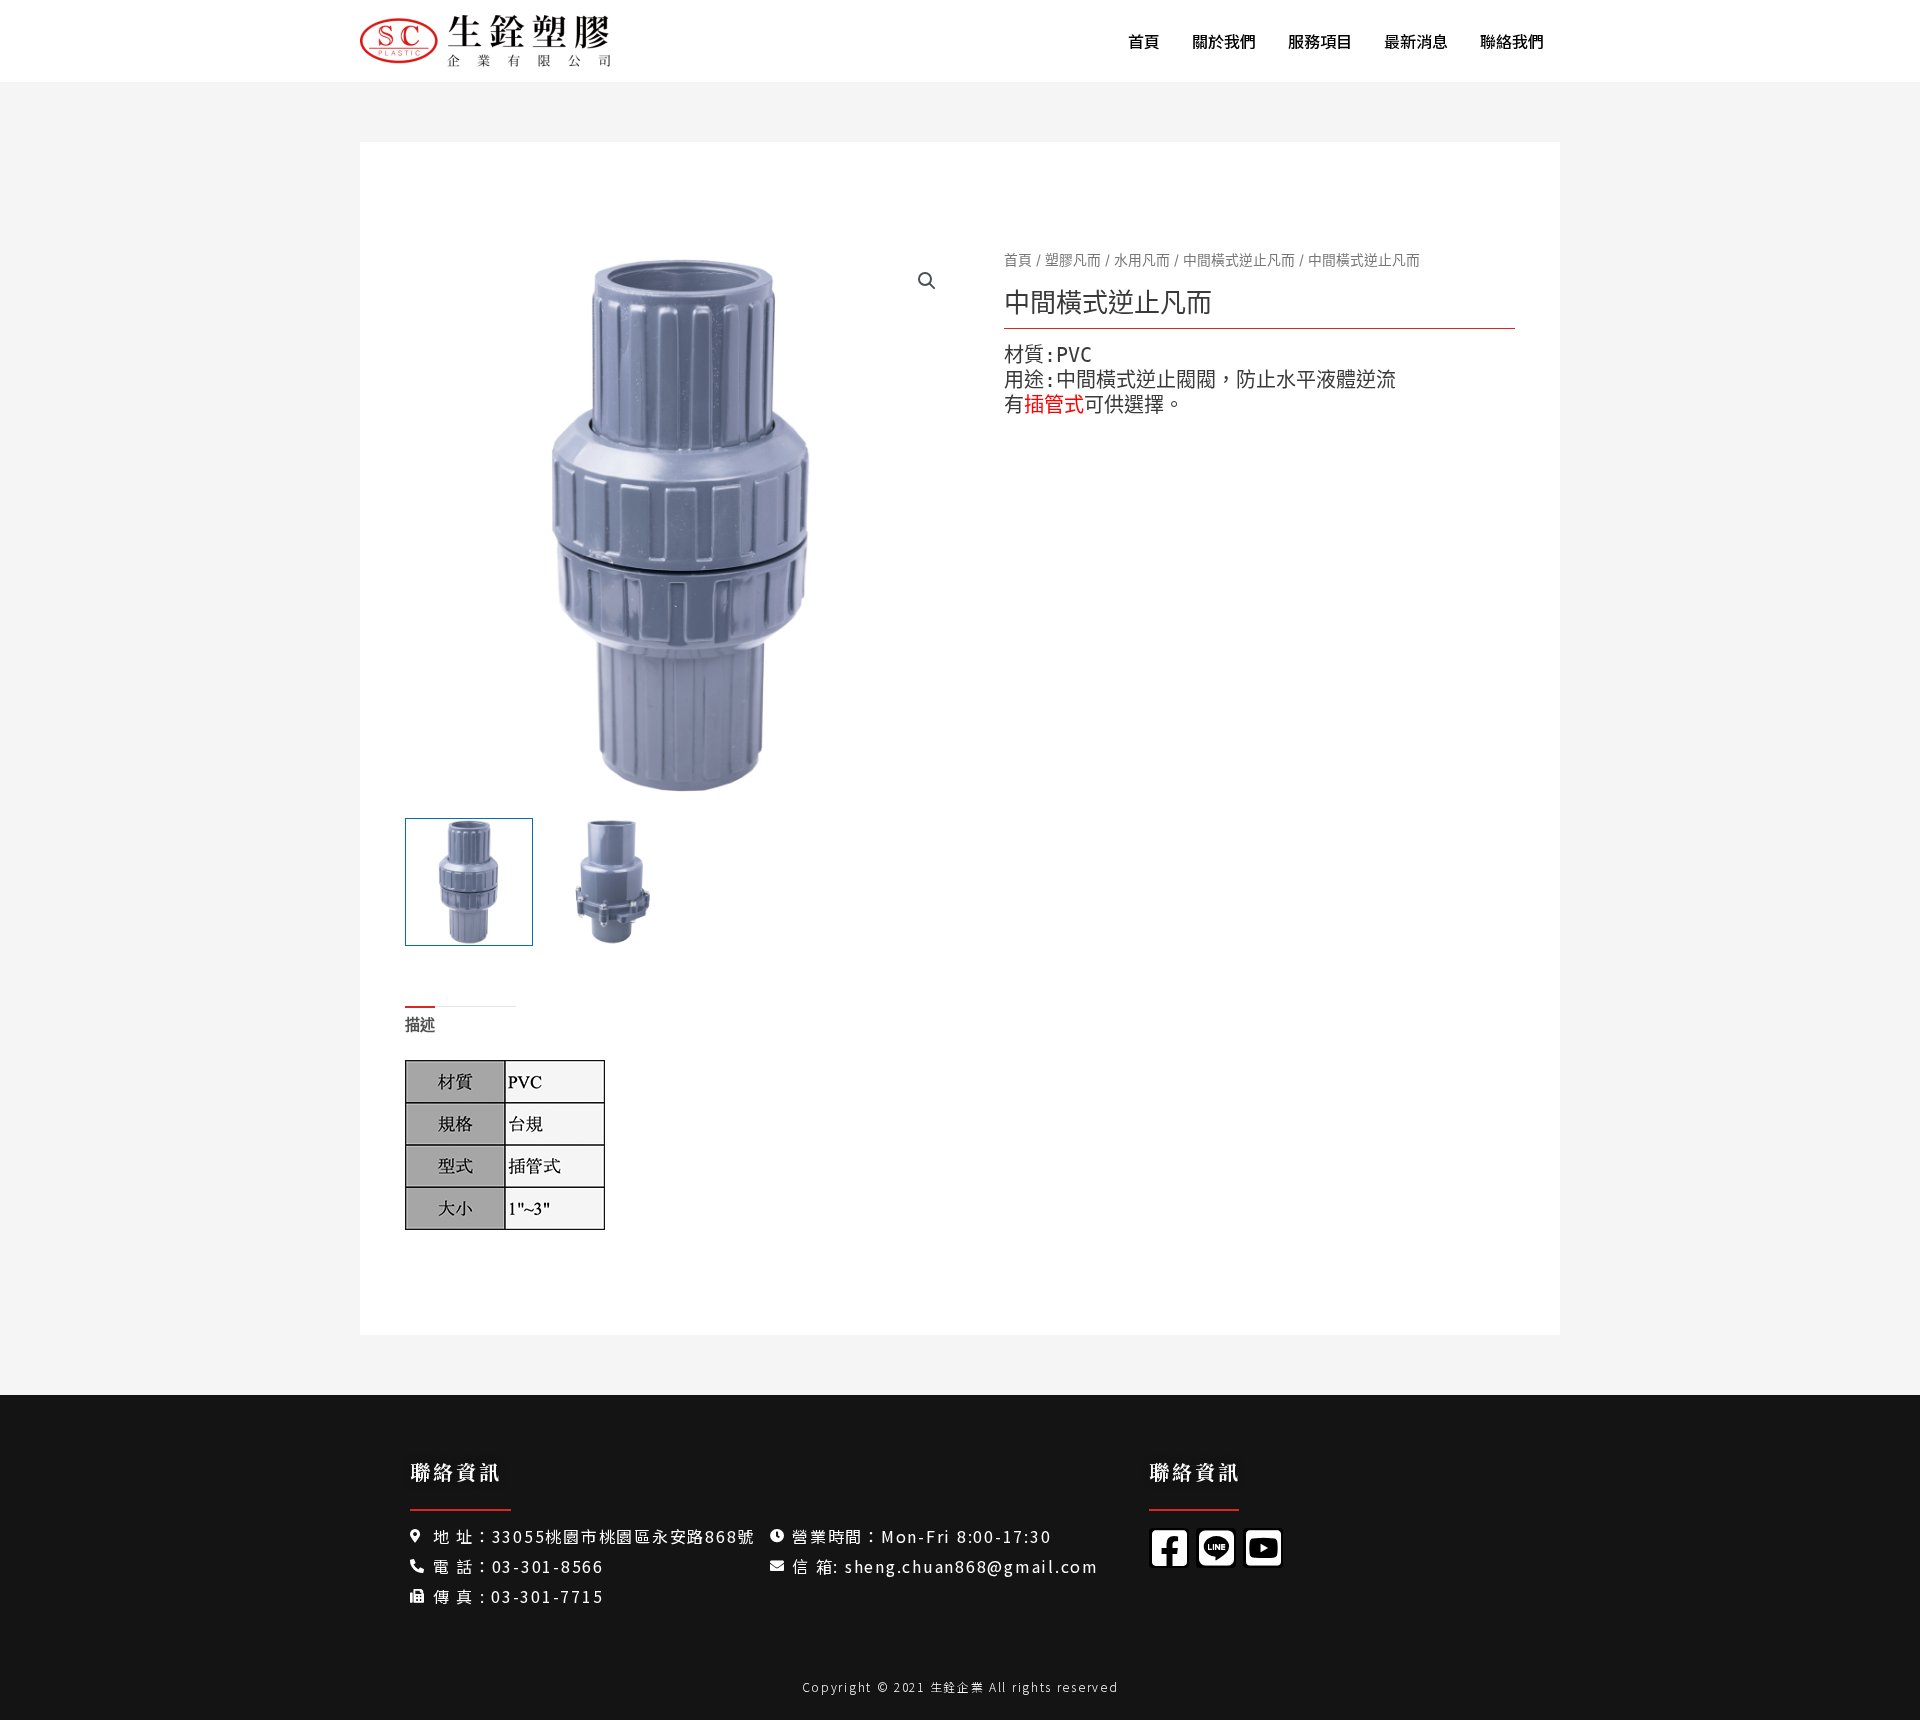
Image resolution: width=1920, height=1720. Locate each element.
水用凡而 (1142, 260)
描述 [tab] (420, 1024)
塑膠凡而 (1073, 260)
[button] (927, 281)
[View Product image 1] (469, 882)
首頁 (1018, 260)
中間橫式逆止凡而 (1239, 260)
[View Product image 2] (612, 882)
